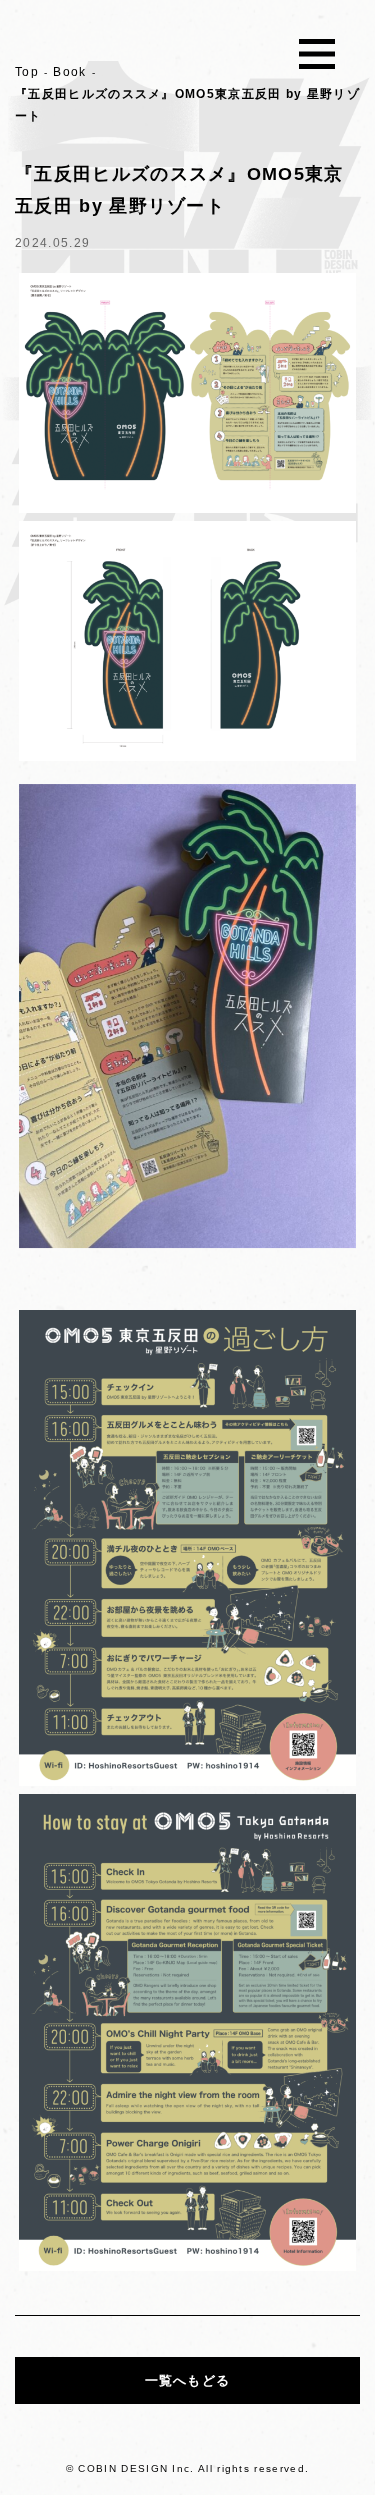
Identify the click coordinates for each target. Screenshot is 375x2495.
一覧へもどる (188, 2380)
